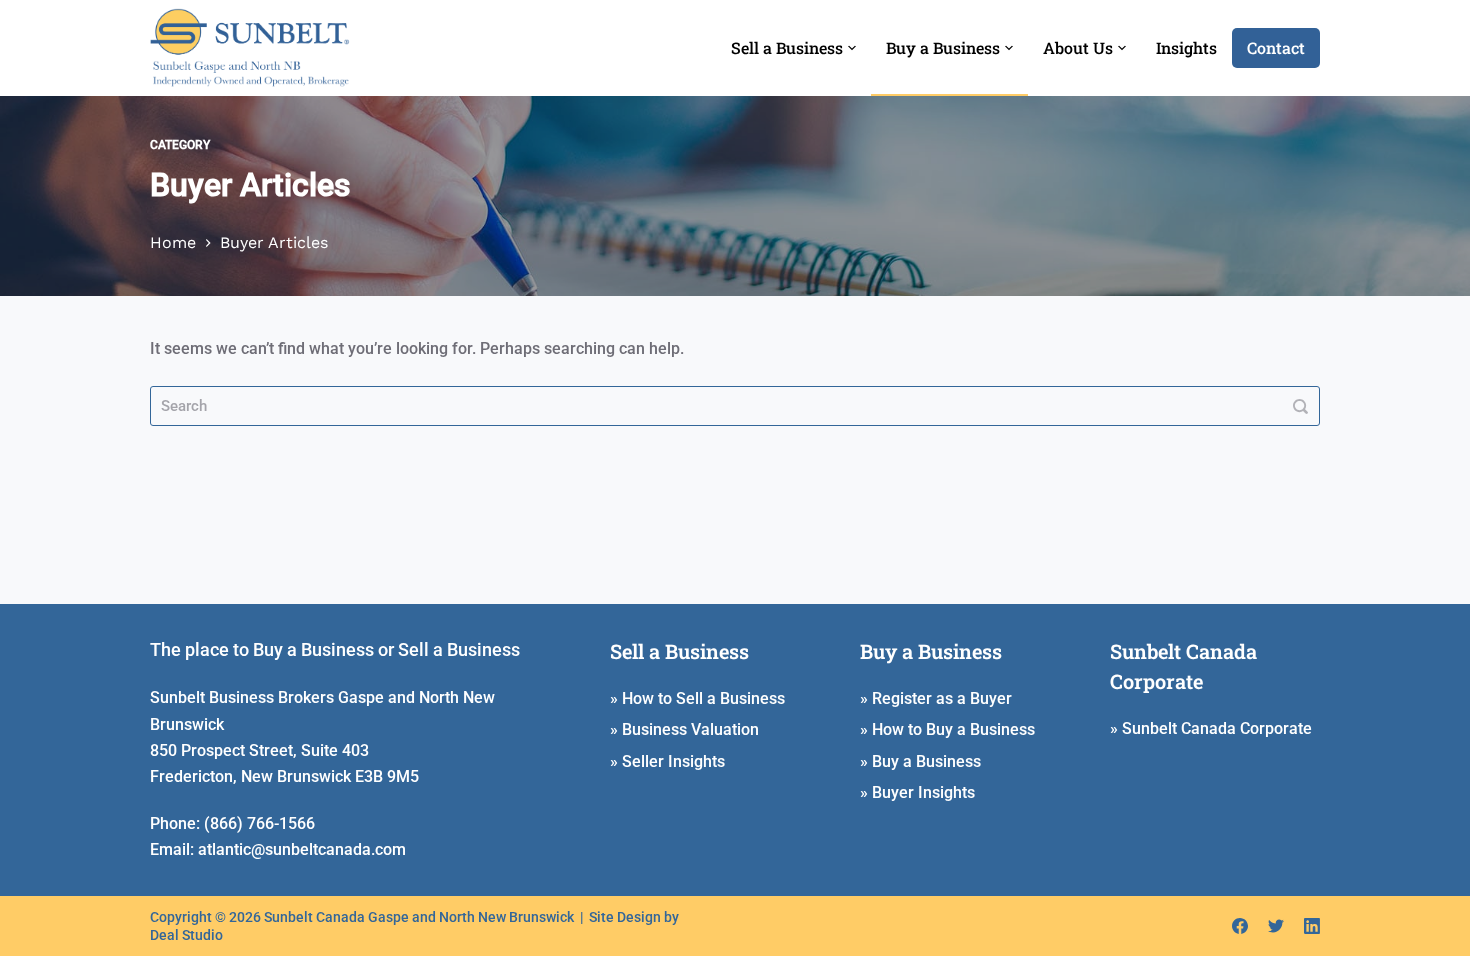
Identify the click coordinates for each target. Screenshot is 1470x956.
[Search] (1300, 406)
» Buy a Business (920, 761)
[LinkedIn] (1312, 926)
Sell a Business (787, 47)
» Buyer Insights (917, 792)
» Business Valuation (684, 729)
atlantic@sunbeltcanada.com (302, 849)
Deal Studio (186, 935)
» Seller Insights (667, 761)
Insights (1186, 47)
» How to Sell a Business (697, 698)
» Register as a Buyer (936, 698)
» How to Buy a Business (947, 729)
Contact (1276, 47)
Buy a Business (943, 47)
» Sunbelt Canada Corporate (1211, 728)
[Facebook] (1240, 926)
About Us (1078, 47)
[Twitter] (1276, 926)
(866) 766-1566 (259, 823)
